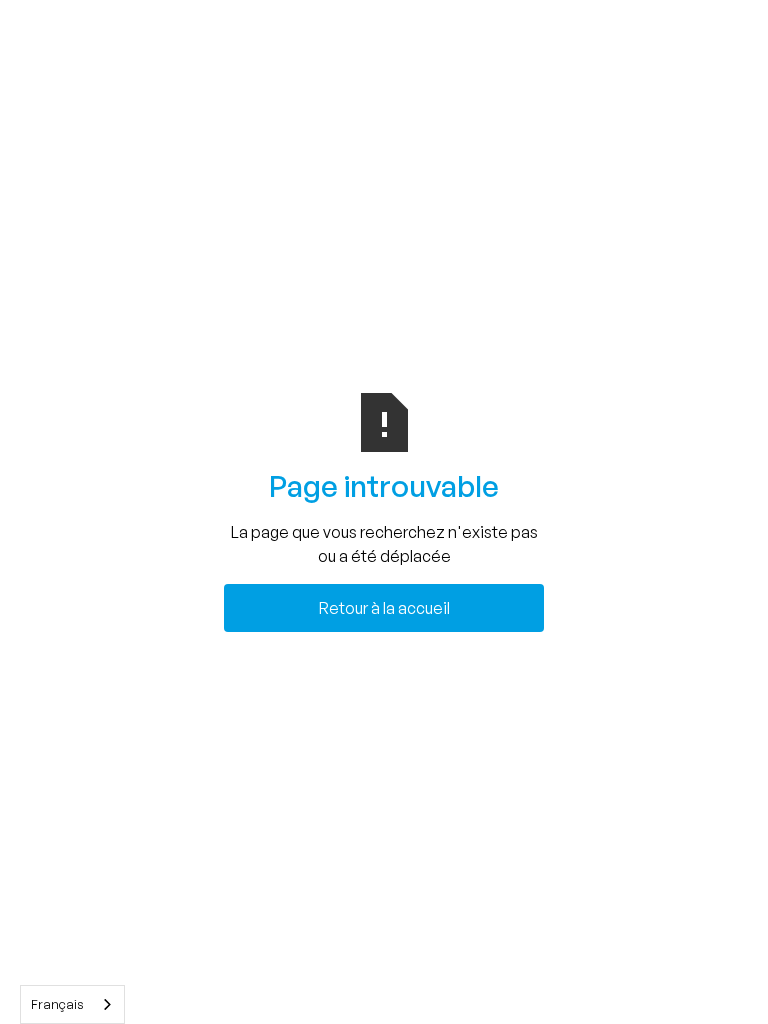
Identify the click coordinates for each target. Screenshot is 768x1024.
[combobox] (72, 1004)
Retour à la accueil (384, 608)
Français (57, 1004)
